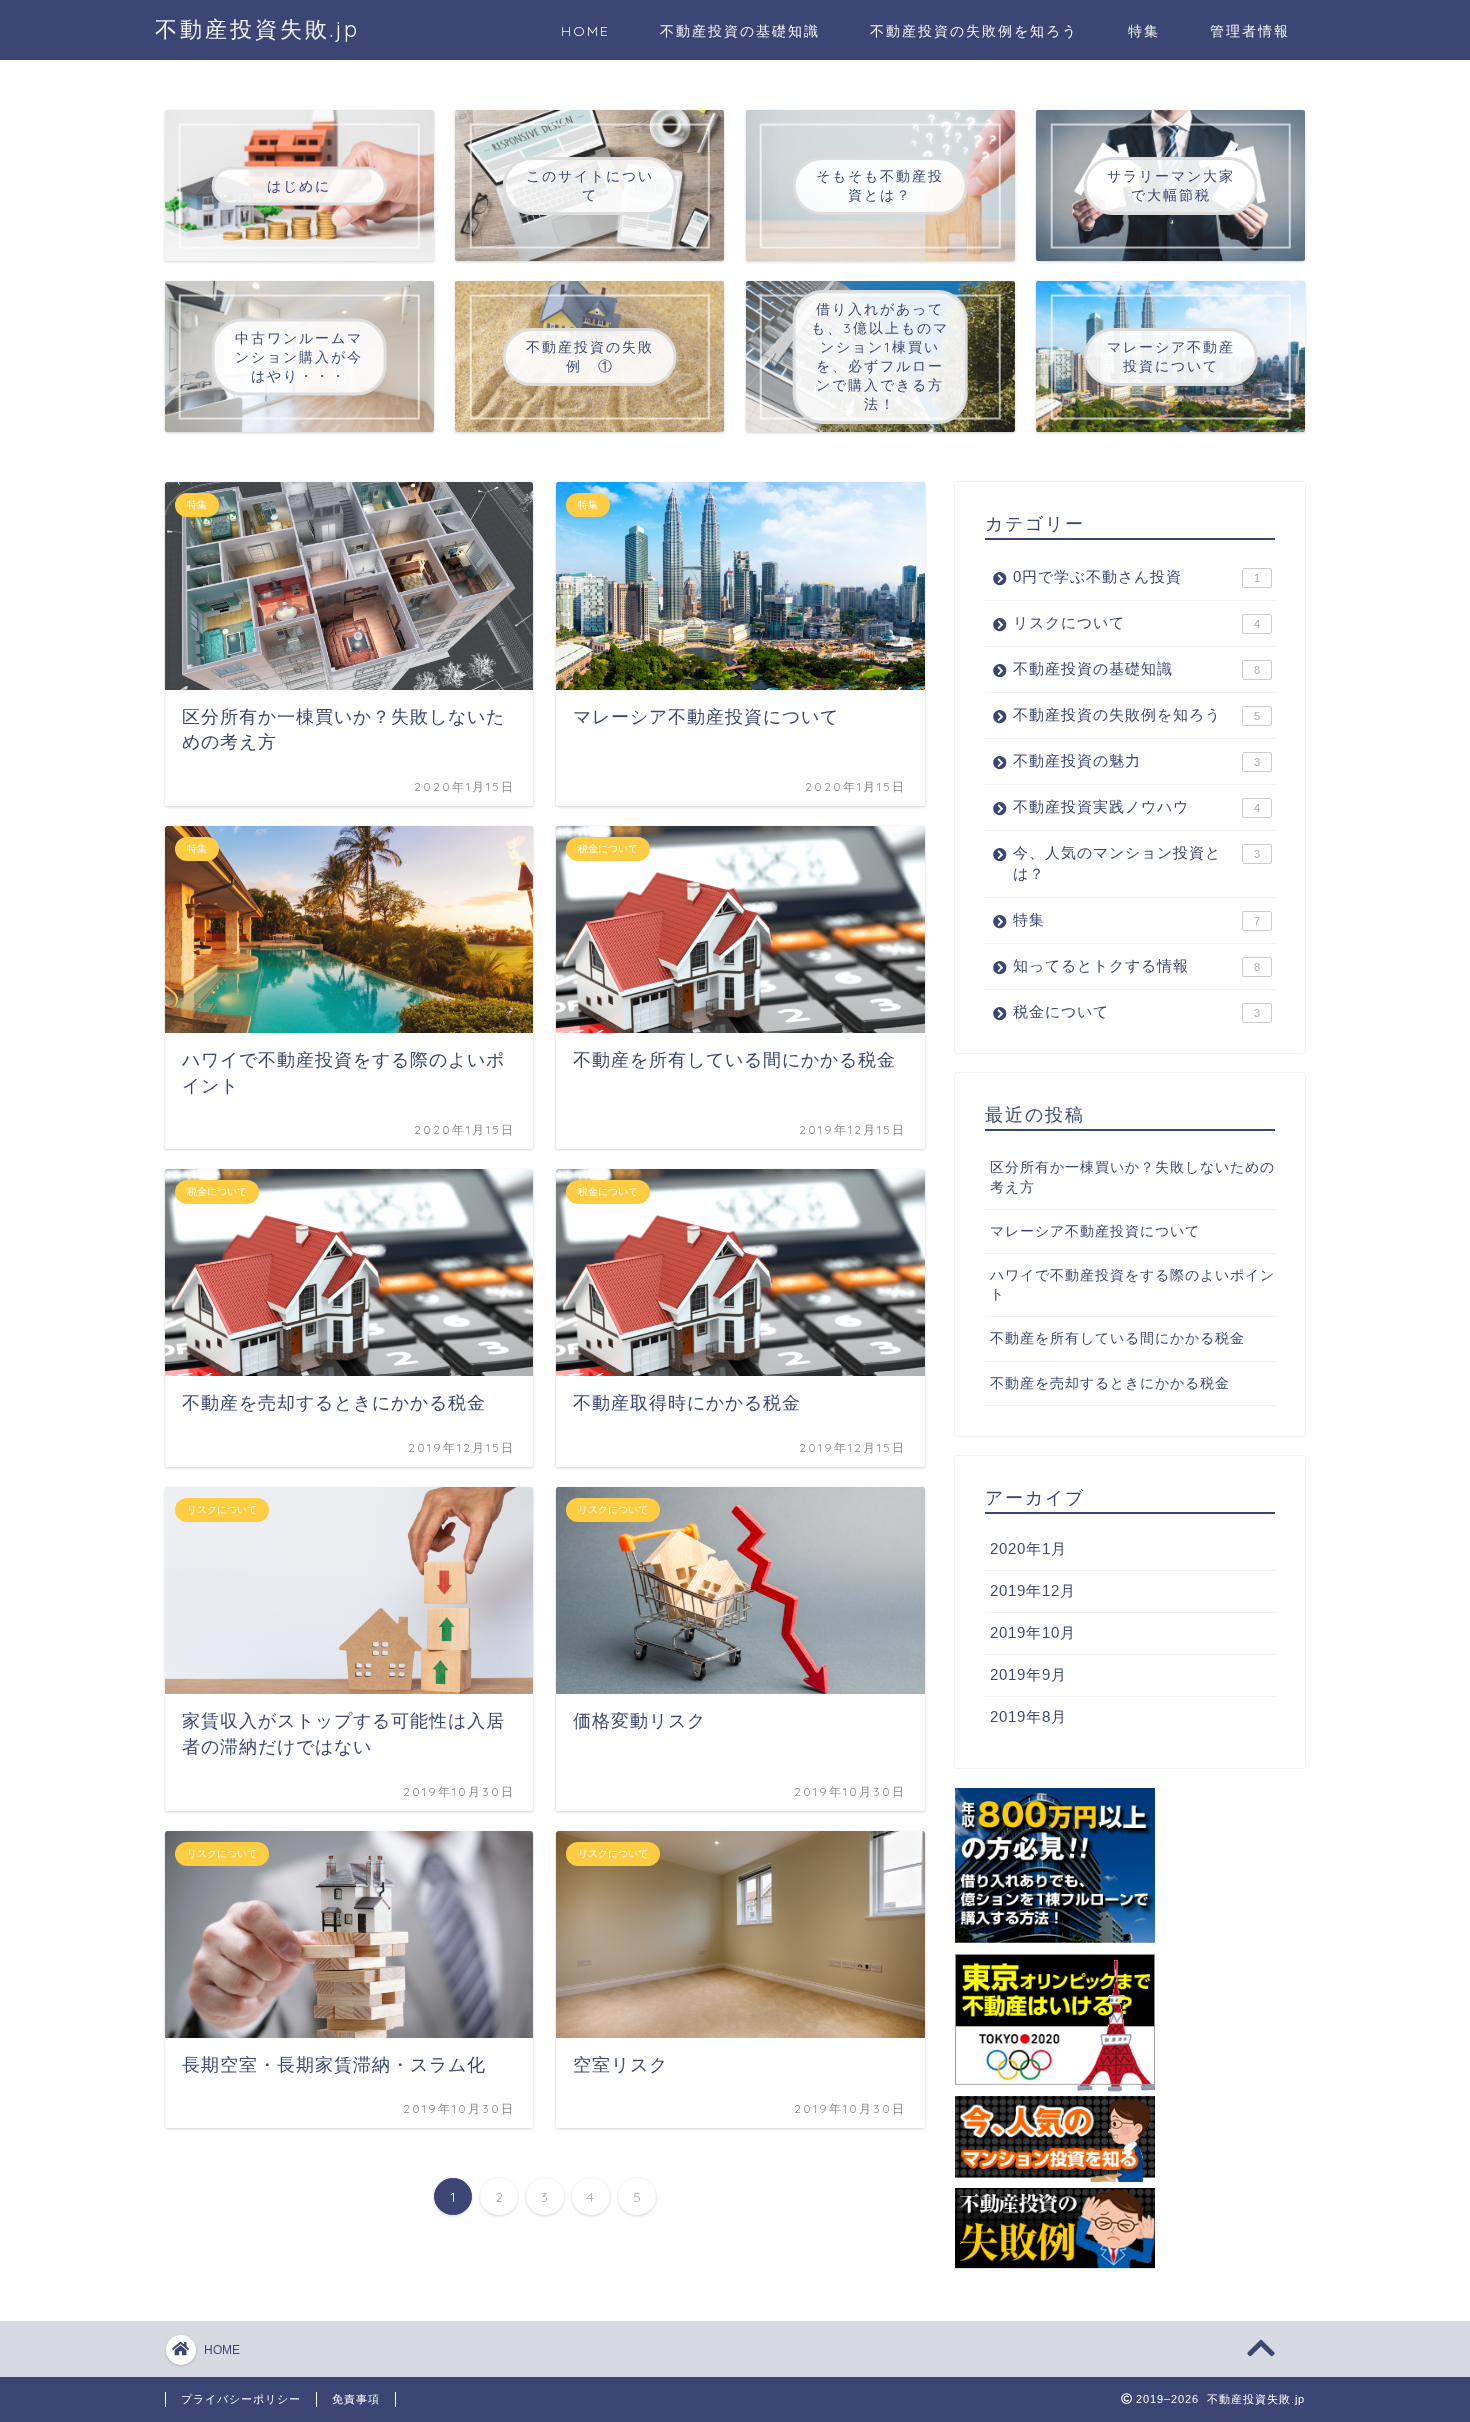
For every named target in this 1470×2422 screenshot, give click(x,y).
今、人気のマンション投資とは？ (1136, 863)
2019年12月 (1033, 1590)
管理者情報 (1250, 31)
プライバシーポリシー (241, 2399)
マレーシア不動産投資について (1095, 1231)
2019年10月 (1033, 1632)
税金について (1136, 1011)
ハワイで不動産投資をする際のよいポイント (1132, 1285)
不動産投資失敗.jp (257, 28)
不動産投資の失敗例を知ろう (974, 31)
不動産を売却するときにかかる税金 (1110, 1383)
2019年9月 (1028, 1674)
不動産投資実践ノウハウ (1136, 806)
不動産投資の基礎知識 (740, 31)
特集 (1144, 31)
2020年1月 (1028, 1548)
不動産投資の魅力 (1136, 760)
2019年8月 (1028, 1716)
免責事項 (356, 2399)
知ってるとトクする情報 (1136, 965)
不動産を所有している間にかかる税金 (1117, 1338)
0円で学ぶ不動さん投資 (1136, 576)
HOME (585, 31)
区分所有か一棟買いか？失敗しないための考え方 (1132, 1177)
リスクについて (1136, 622)
